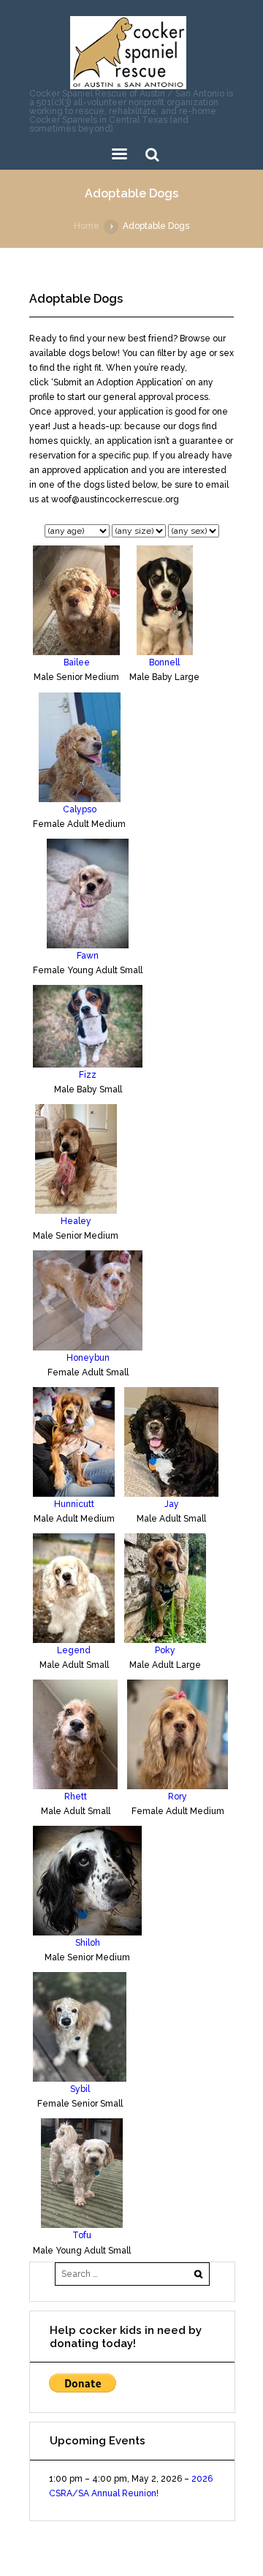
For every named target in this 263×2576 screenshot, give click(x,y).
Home (87, 226)
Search (152, 155)
